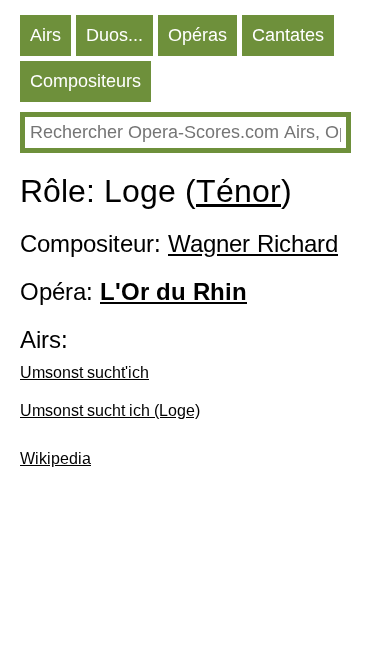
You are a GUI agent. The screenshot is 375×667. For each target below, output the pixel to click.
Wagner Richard (253, 243)
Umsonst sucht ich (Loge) (110, 410)
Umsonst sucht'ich (84, 372)
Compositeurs (85, 81)
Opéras (197, 35)
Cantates (288, 35)
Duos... (114, 35)
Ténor (238, 191)
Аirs (45, 35)
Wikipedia (55, 458)
